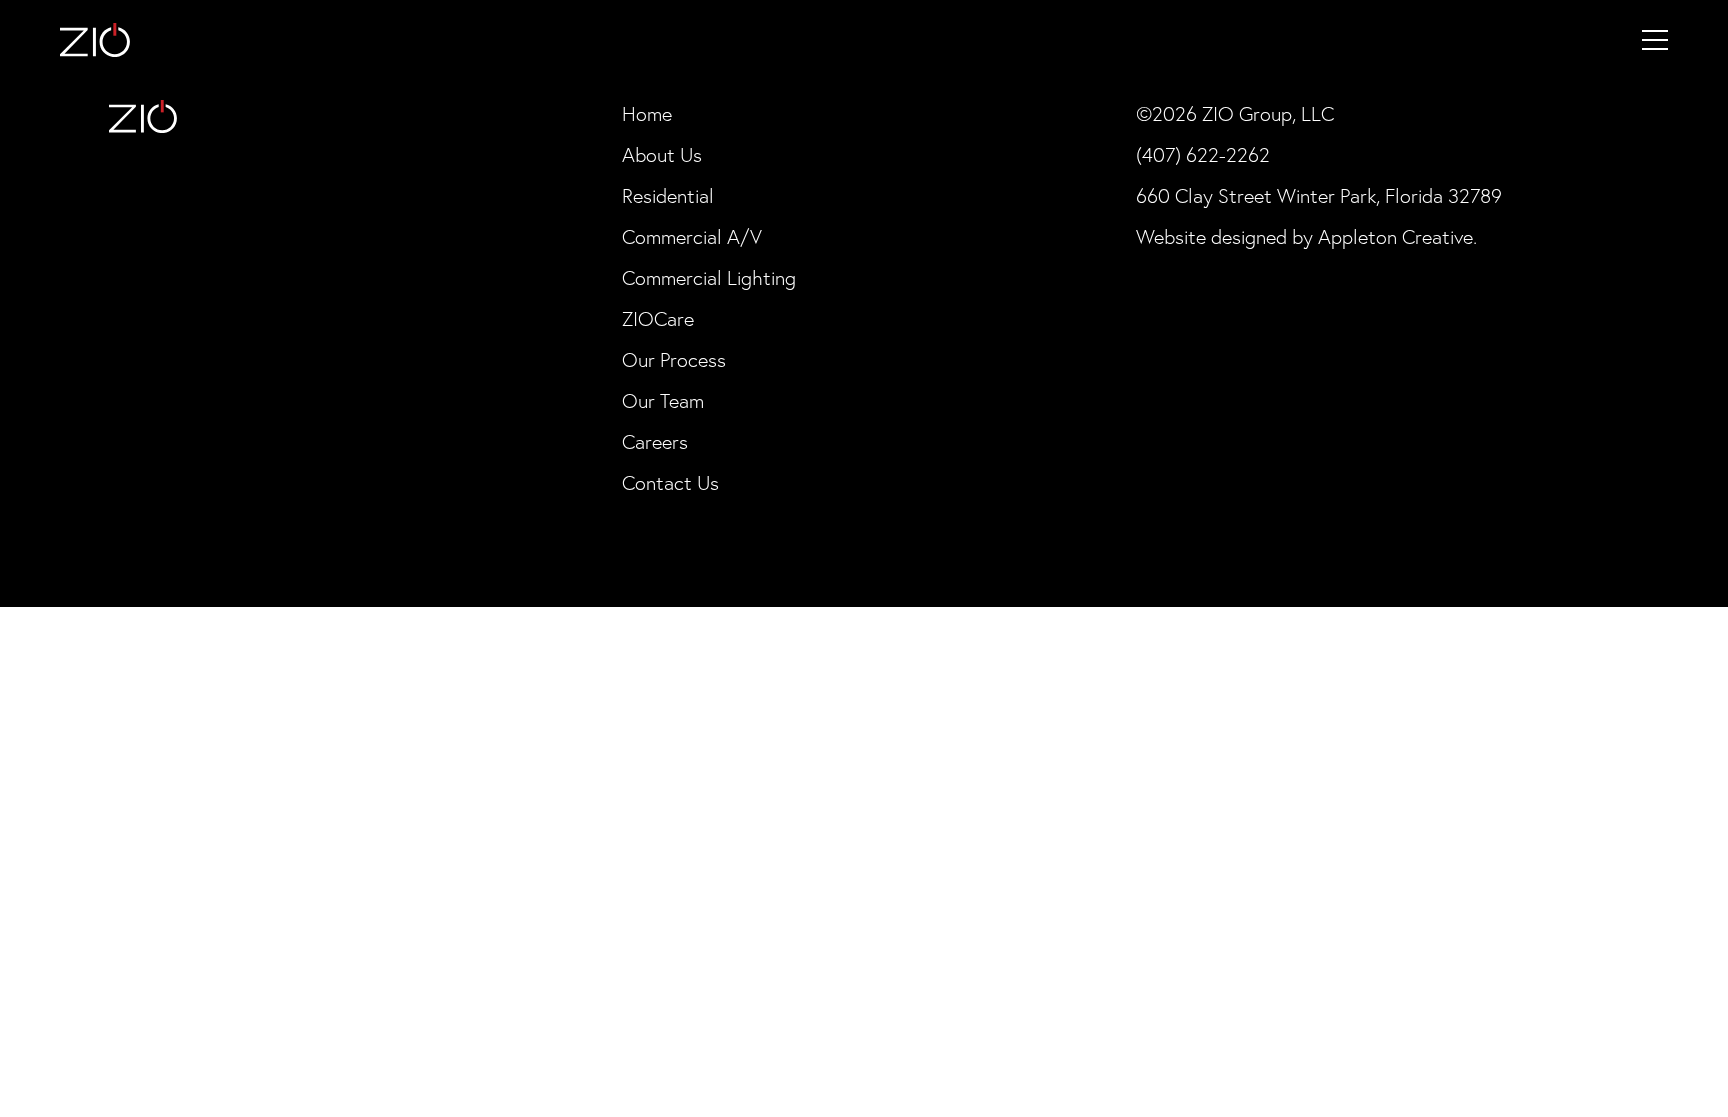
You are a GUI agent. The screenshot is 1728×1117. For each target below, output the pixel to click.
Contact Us (670, 483)
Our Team (663, 401)
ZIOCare (658, 319)
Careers (655, 442)
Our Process (674, 360)
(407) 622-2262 (1203, 155)
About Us (662, 155)
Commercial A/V (692, 237)
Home (647, 114)
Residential (668, 196)
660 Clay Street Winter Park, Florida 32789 (1319, 196)
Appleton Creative (1395, 237)
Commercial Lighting (709, 278)
